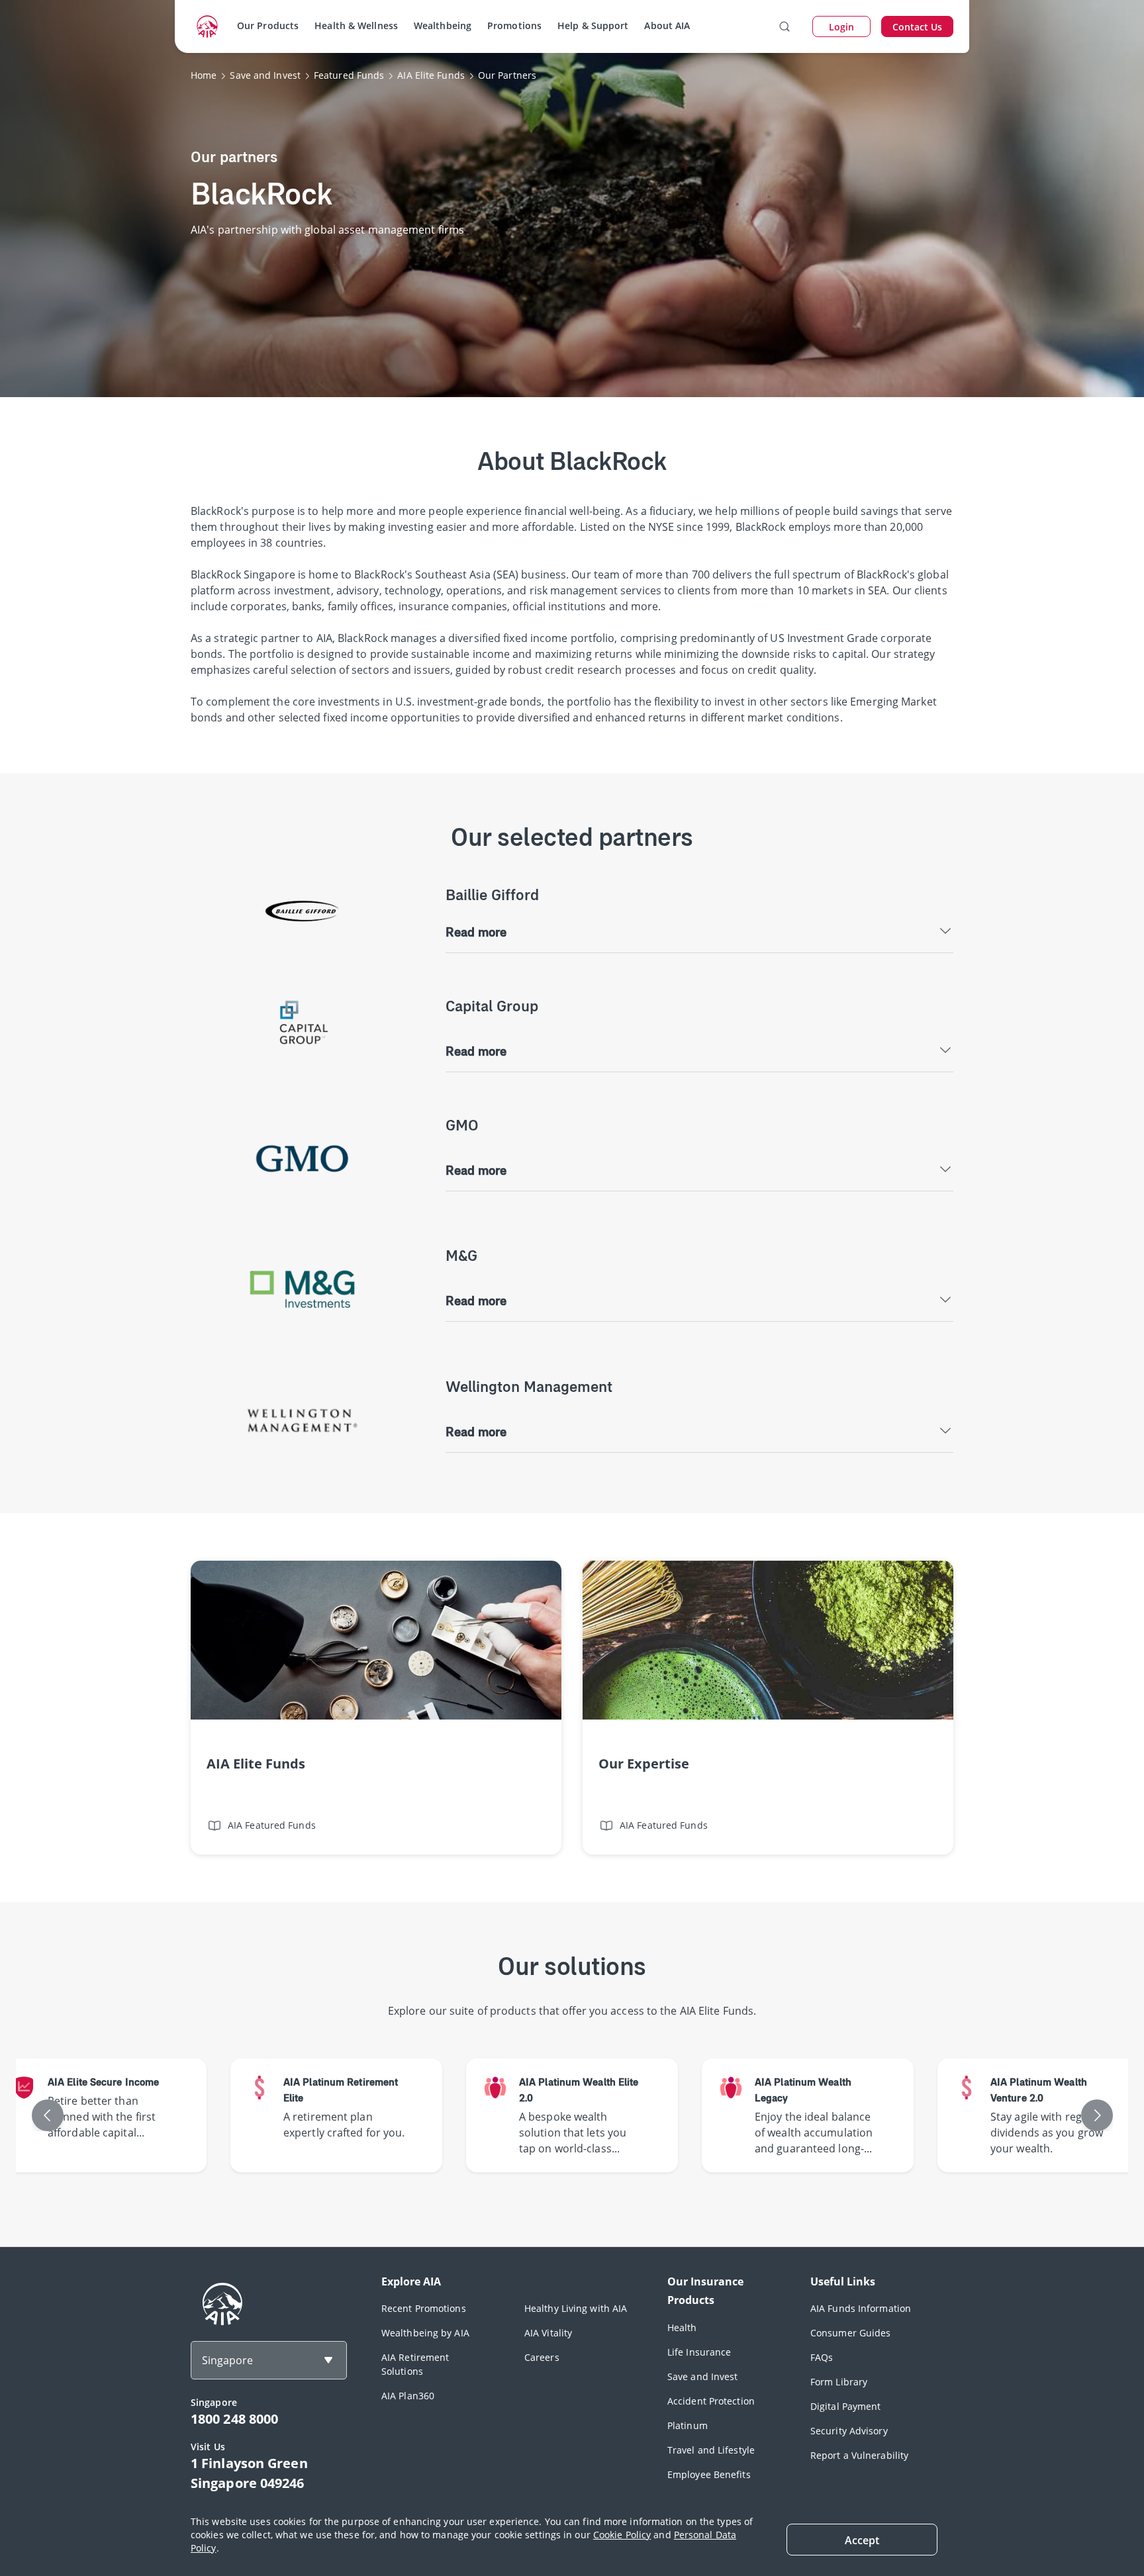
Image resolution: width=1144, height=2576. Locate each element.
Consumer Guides (851, 2333)
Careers (542, 2357)
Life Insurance (699, 2352)
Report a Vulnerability (859, 2455)
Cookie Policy (622, 2535)
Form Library (839, 2382)
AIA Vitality (548, 2333)
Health (682, 2327)
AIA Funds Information (861, 2308)
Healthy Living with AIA (576, 2308)
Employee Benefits (709, 2474)
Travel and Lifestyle (711, 2450)
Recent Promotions (424, 2308)
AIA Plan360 (408, 2396)
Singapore (227, 2360)
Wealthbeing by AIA (425, 2333)
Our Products (268, 25)
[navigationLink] (207, 26)
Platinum (688, 2425)
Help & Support (593, 25)
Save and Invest (703, 2376)
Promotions (514, 25)
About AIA (667, 25)
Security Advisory (849, 2431)
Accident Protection (711, 2401)
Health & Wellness (356, 25)
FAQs (822, 2357)
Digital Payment (846, 2406)
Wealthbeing (443, 25)
